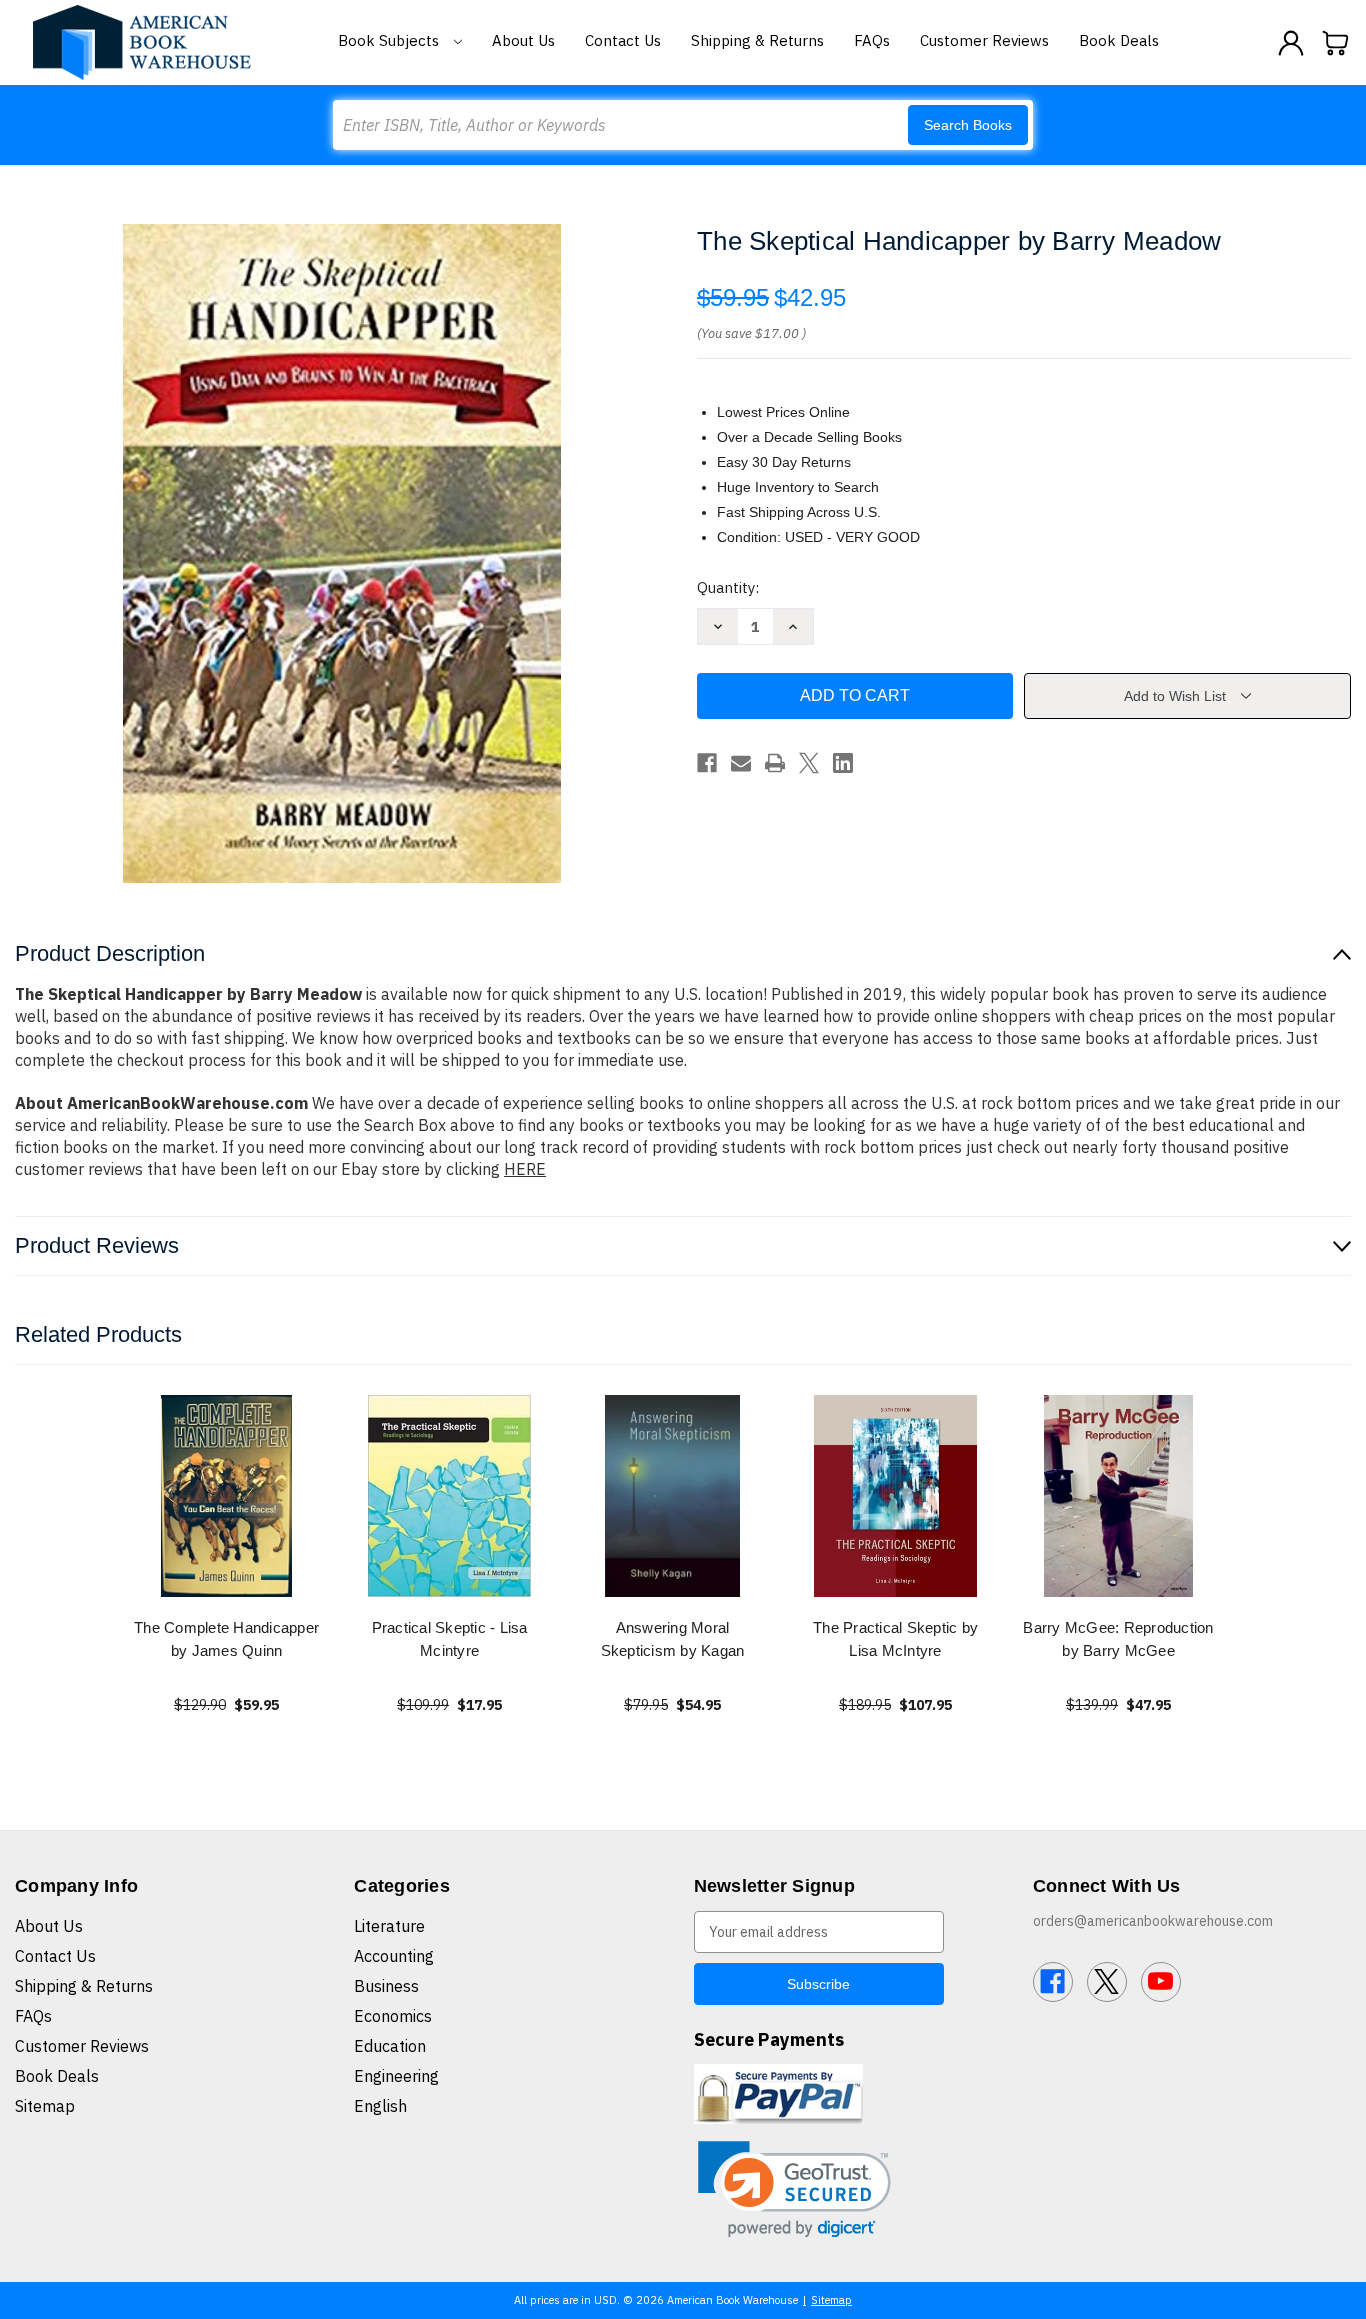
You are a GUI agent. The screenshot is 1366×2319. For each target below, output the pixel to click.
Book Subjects (390, 40)
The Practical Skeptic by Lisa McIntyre (895, 1639)
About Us (523, 40)
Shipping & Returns (757, 40)
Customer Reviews (984, 40)
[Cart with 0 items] (1336, 43)
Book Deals (1119, 40)
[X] (809, 763)
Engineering (396, 2076)
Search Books (968, 125)
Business (386, 1986)
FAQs (872, 40)
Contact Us (623, 40)
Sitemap (45, 2106)
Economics (393, 2016)
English (380, 2106)
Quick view (227, 1495)
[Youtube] (1161, 1982)
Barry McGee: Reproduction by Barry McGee (1118, 1639)
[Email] (741, 763)
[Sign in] (1291, 43)
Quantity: (728, 587)
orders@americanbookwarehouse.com (1153, 1921)
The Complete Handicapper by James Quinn (226, 1639)
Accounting (394, 1956)
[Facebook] (707, 763)
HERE (525, 1169)
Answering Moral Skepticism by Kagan (673, 1639)
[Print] (775, 763)
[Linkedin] (843, 763)
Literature (389, 1926)
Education (390, 2046)
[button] (794, 2189)
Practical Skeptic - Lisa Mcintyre (450, 1639)
